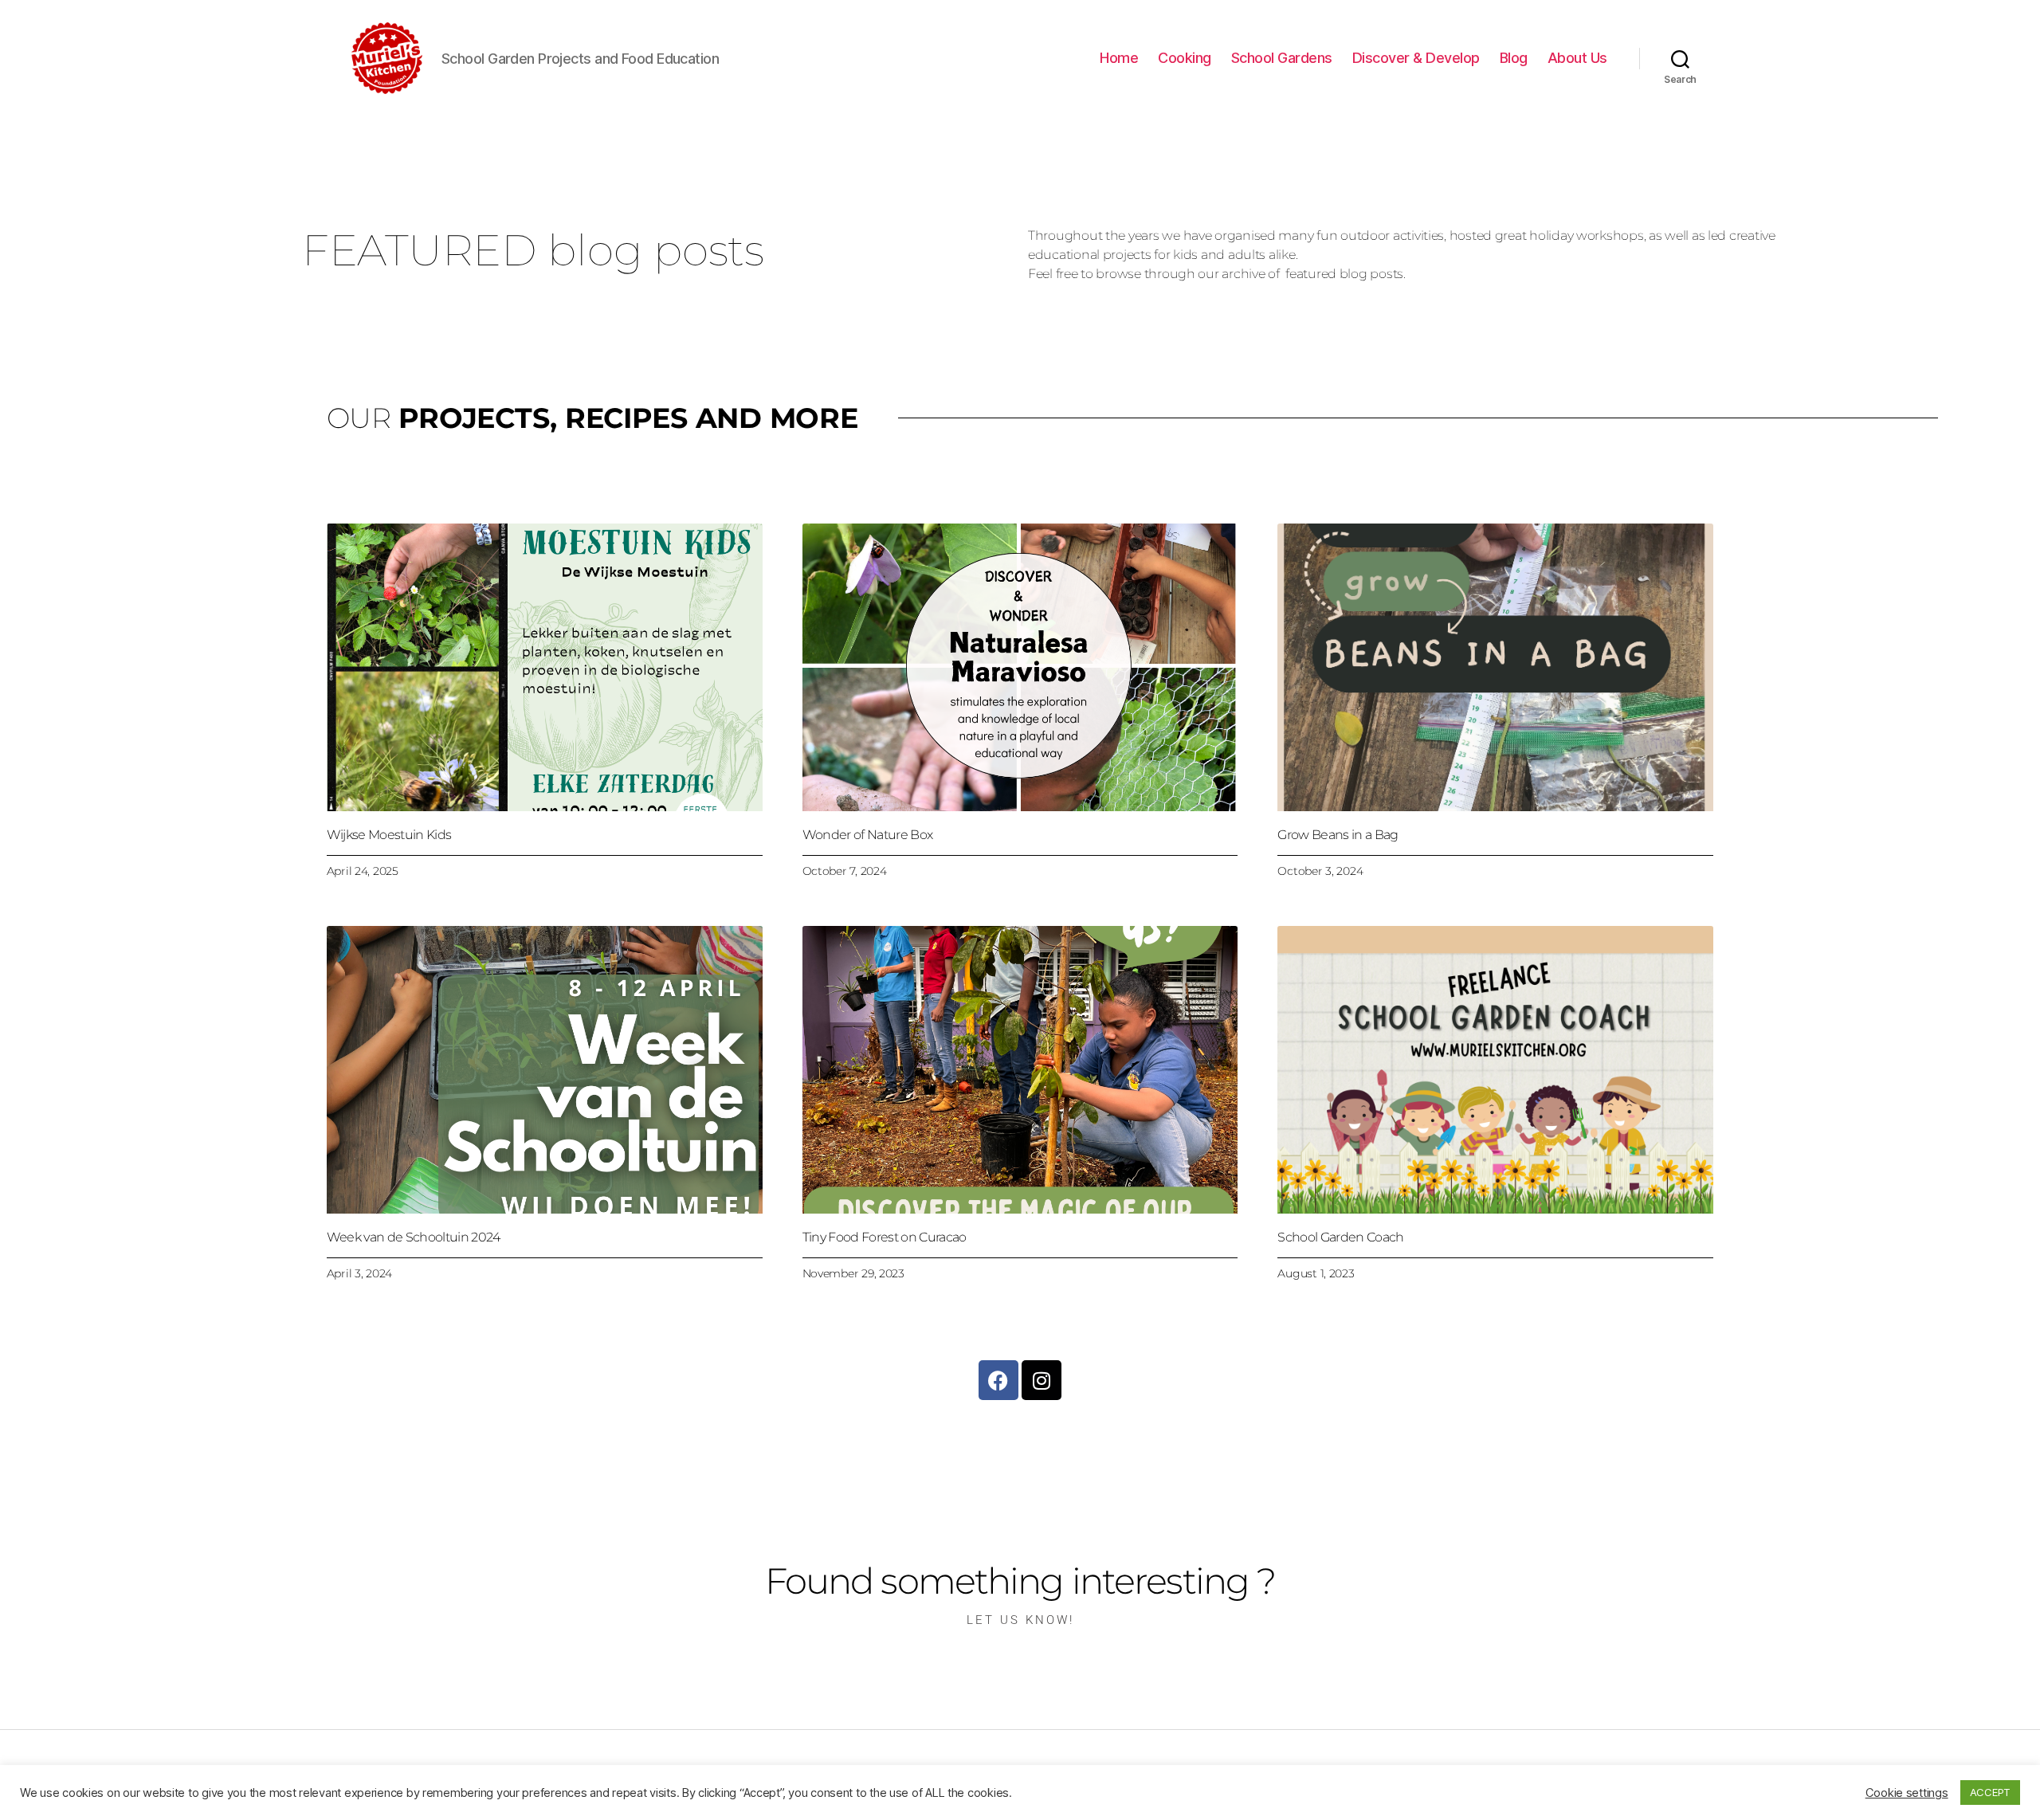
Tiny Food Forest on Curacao (885, 1237)
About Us (1577, 58)
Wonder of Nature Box (868, 835)
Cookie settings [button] (1907, 1793)
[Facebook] (998, 1380)
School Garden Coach (1340, 1237)
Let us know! (1020, 1620)
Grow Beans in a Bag (1338, 835)
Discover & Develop (1416, 58)
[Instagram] (1042, 1380)
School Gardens (1282, 58)
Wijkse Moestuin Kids (389, 835)
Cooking (1185, 58)
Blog (1514, 58)
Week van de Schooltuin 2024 (414, 1237)
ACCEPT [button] (1990, 1792)
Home (1119, 58)
